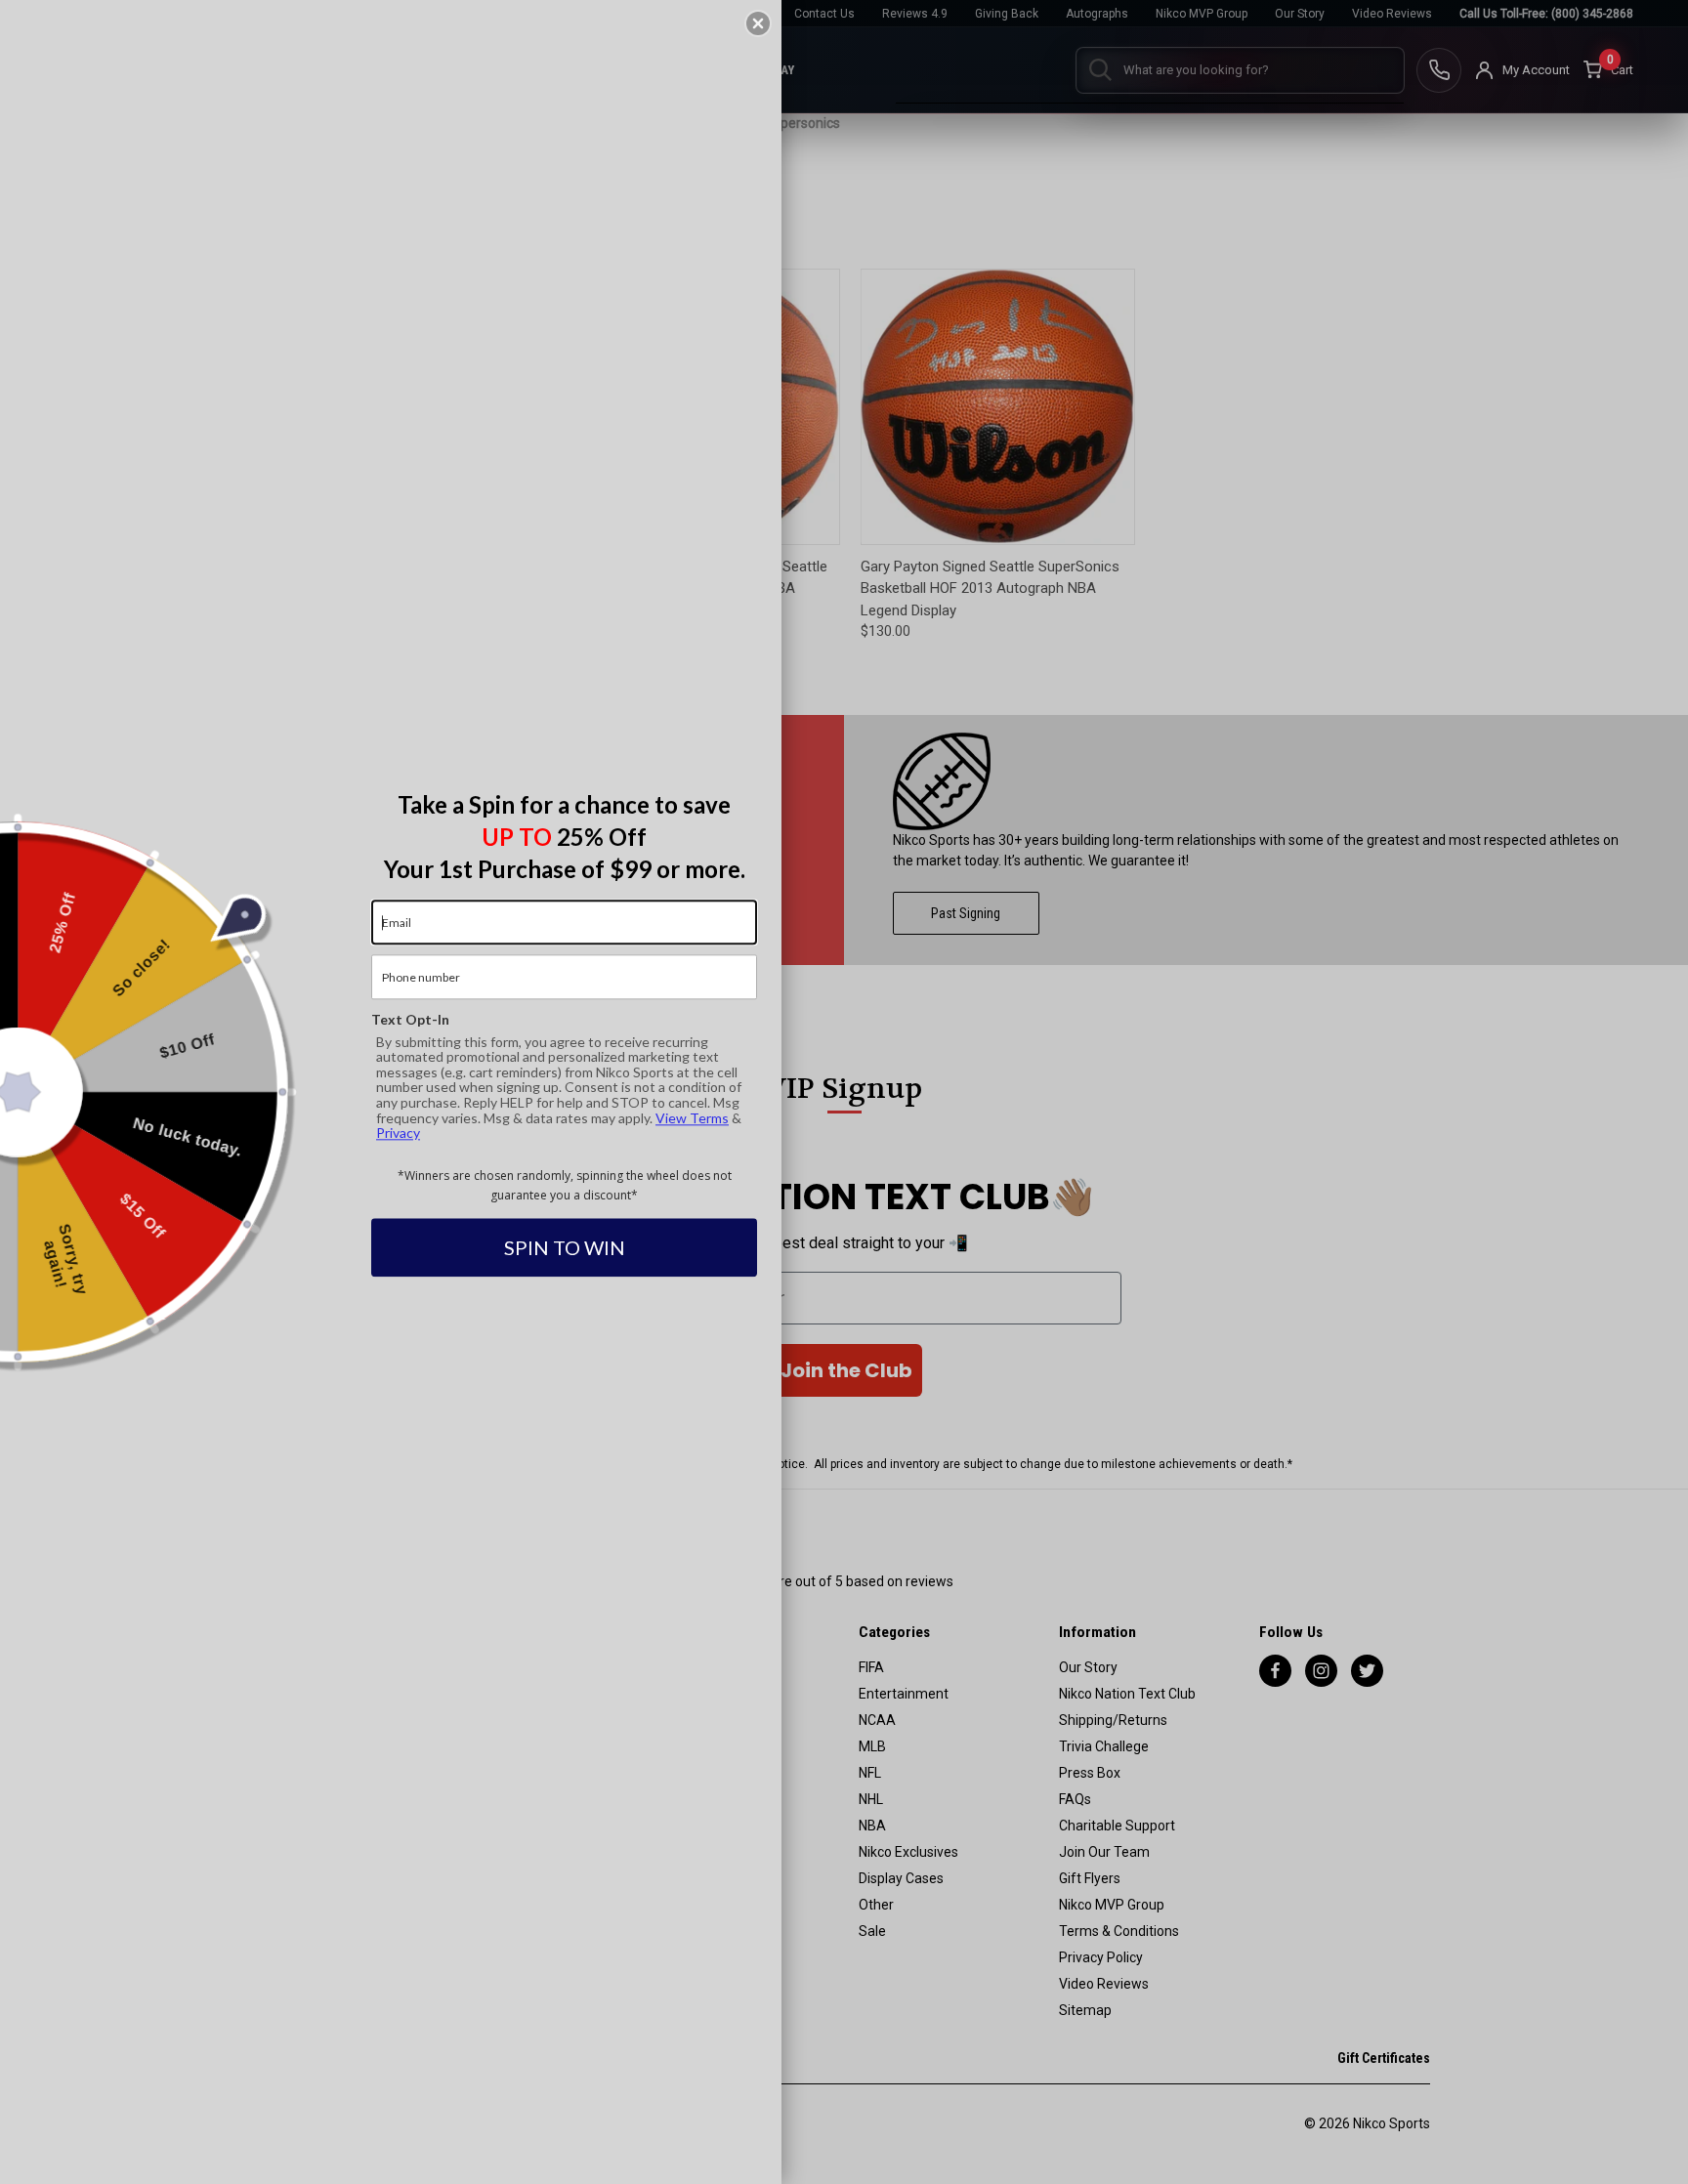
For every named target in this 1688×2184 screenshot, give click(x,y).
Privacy (398, 1133)
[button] (758, 23)
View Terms (692, 1118)
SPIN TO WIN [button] (565, 1248)
